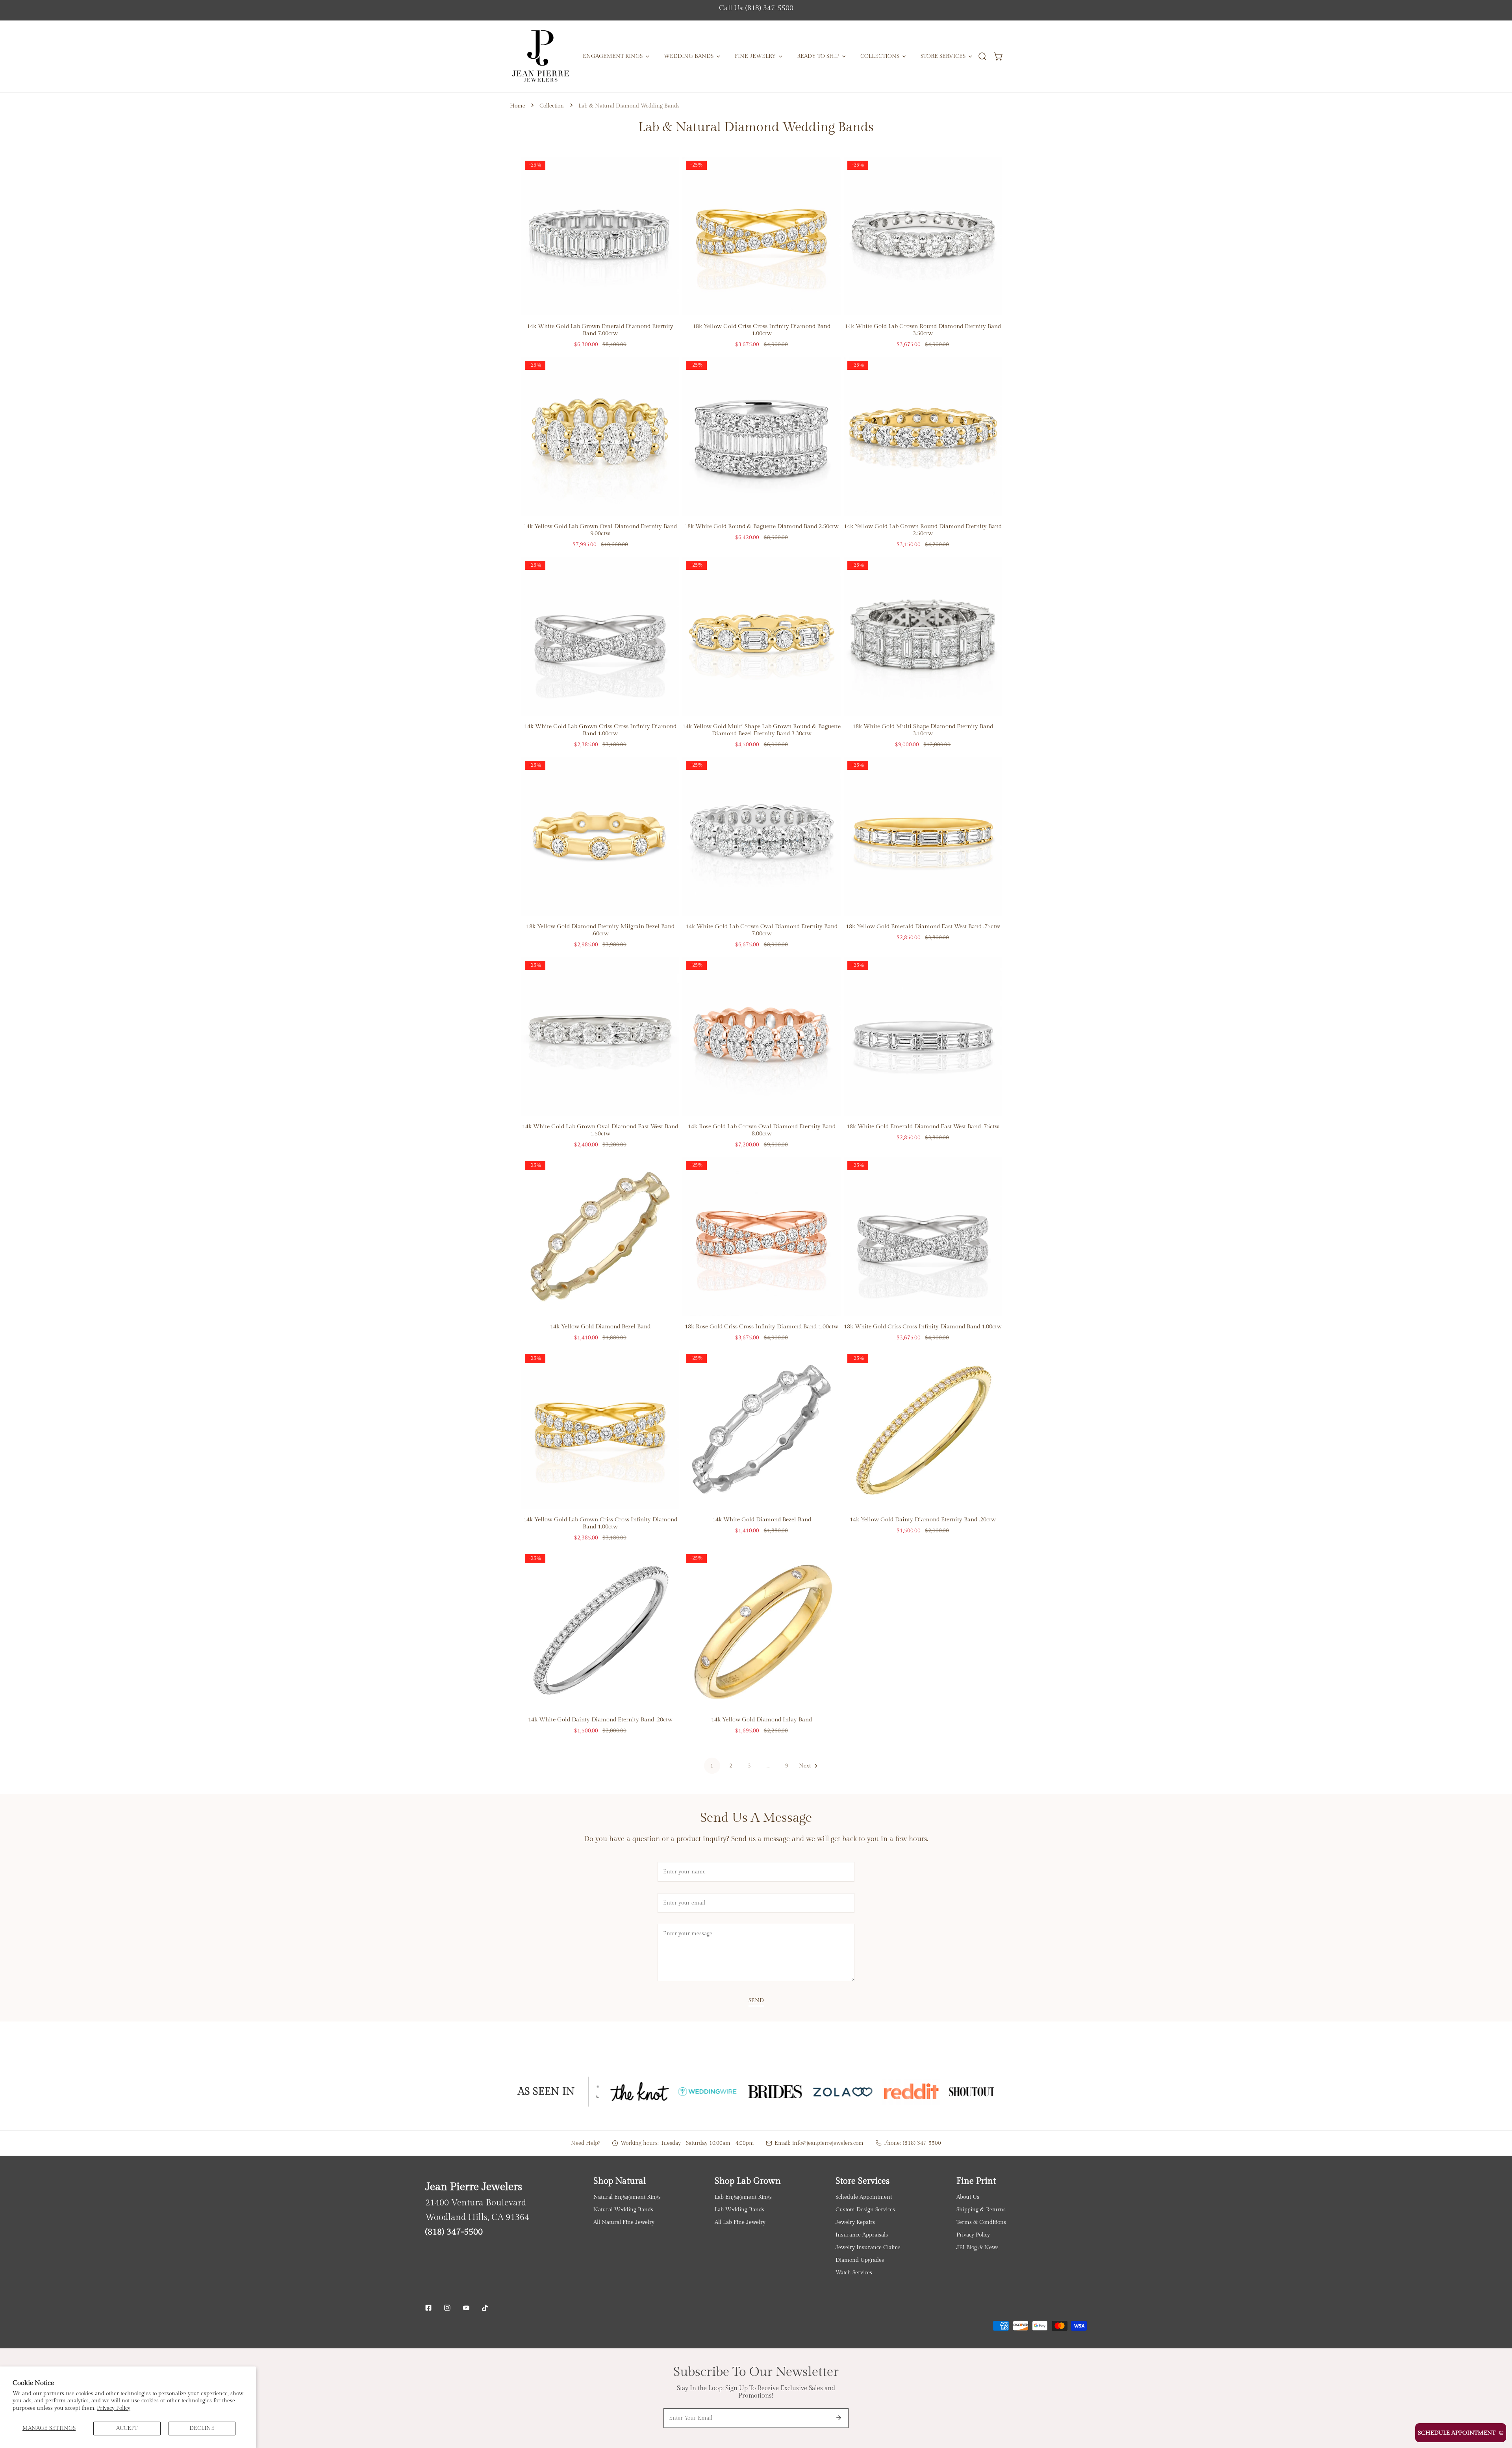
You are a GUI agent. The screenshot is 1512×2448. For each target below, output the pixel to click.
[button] (999, 57)
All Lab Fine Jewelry (740, 2222)
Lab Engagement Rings (743, 2197)
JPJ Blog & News (977, 2247)
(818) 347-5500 (922, 2143)
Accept (127, 2428)
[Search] (982, 57)
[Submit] (839, 2418)
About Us (968, 2197)
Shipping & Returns (981, 2210)
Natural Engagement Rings (627, 2197)
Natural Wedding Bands (623, 2210)
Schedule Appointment (864, 2197)
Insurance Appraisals (862, 2235)
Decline (202, 2428)
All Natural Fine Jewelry (624, 2222)
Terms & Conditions (981, 2222)
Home (518, 106)
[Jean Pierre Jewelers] (540, 56)
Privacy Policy (114, 2408)
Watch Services (854, 2273)
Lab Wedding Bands (739, 2210)
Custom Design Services (865, 2210)
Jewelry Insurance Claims (868, 2247)
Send (756, 2000)
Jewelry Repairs (855, 2222)
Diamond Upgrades (860, 2260)
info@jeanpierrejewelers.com (828, 2143)
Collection (552, 106)
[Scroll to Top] (1498, 2407)
